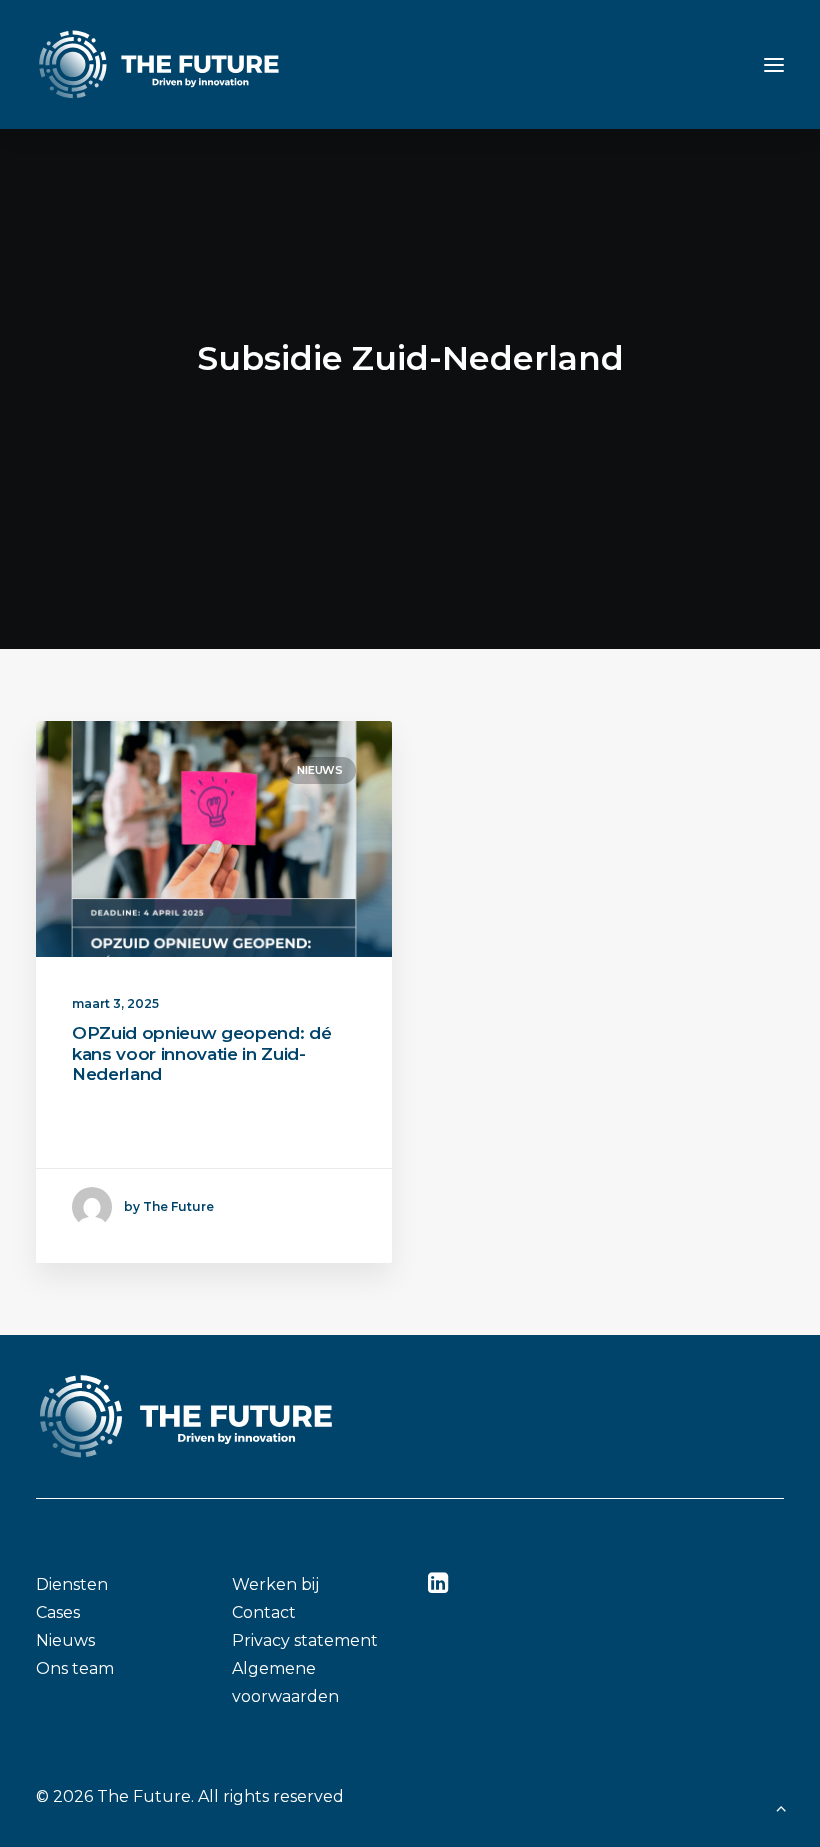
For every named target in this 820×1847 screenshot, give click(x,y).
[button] (774, 64)
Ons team (75, 1668)
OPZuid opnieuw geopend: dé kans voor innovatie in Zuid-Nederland (201, 1053)
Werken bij (275, 1584)
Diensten (72, 1584)
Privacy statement (305, 1640)
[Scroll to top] (781, 1806)
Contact (264, 1612)
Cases (58, 1612)
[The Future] (159, 64)
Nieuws (320, 770)
